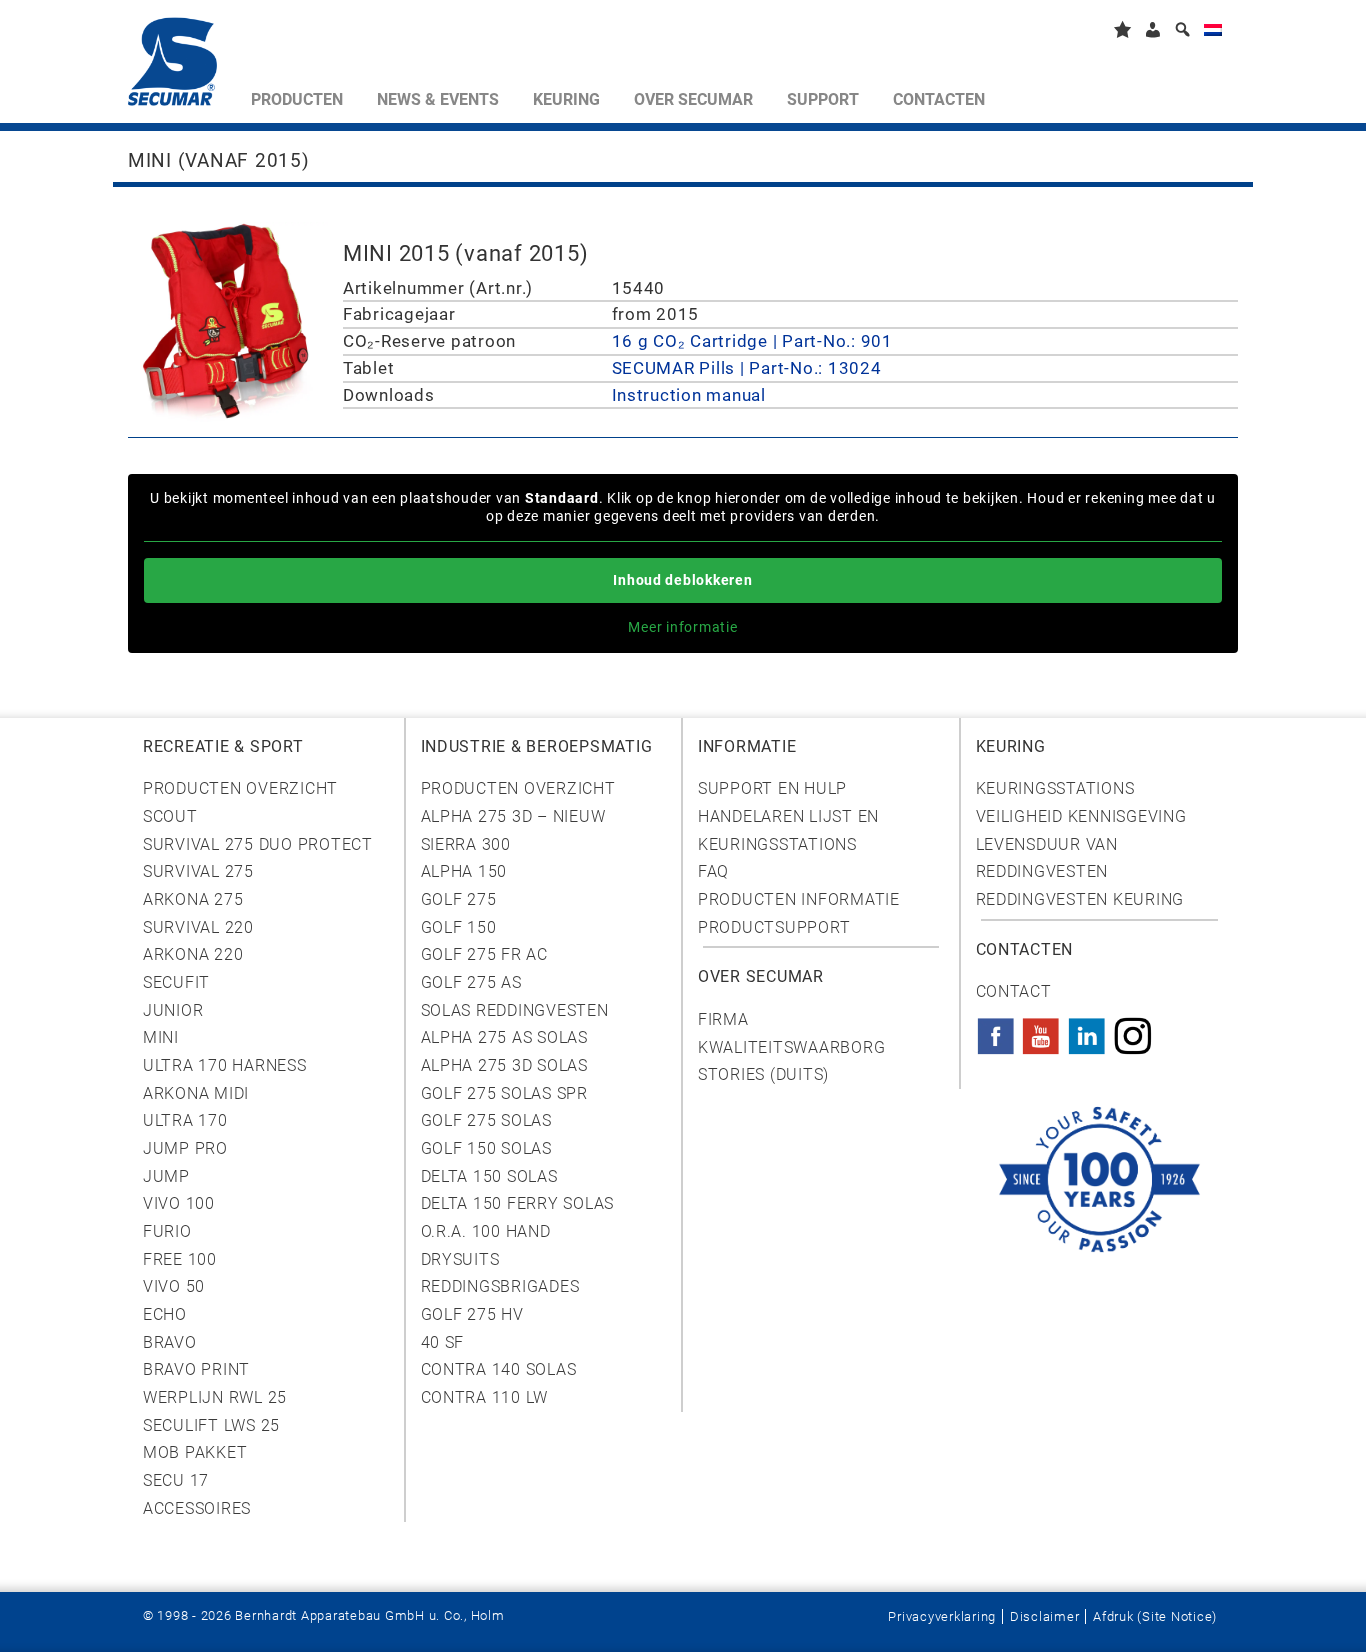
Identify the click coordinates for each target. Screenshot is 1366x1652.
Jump (166, 1176)
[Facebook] (996, 1030)
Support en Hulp (772, 788)
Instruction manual (689, 395)
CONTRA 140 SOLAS (499, 1369)
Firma (723, 1019)
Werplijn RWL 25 (215, 1397)
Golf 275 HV (472, 1314)
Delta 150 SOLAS (489, 1176)
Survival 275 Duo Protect (258, 844)
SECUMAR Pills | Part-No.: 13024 (747, 368)
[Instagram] (1133, 1030)
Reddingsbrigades (500, 1286)
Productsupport (774, 927)
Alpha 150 (464, 871)
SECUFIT (176, 982)
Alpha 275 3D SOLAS (504, 1065)
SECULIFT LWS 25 (211, 1425)
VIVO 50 (174, 1286)
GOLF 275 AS (471, 982)
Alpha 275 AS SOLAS (504, 1037)
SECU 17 (176, 1480)
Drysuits (460, 1259)
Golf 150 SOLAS (486, 1148)
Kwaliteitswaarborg (791, 1047)
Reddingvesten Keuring (1080, 899)
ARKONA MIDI (196, 1093)
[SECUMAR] (181, 66)
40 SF (443, 1342)
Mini (161, 1037)
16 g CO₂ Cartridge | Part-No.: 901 (752, 341)
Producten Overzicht (240, 788)
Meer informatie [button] (682, 627)
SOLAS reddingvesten (515, 1010)
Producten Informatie (799, 899)
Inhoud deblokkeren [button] (682, 580)
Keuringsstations (1055, 788)
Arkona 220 (193, 954)
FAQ (713, 871)
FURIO (167, 1231)
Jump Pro (185, 1148)
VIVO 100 (179, 1203)
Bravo (170, 1342)
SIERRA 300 (466, 844)
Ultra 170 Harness (225, 1065)
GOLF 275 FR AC (484, 954)
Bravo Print (196, 1369)
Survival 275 (198, 871)
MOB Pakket (195, 1452)
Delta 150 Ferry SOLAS (518, 1203)
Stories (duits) (763, 1074)
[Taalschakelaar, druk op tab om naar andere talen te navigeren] (1213, 33)
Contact (1014, 991)
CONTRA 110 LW (485, 1397)
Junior (173, 1010)
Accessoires (197, 1508)
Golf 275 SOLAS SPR (504, 1093)
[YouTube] (1041, 1030)
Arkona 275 (193, 899)
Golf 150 (459, 927)
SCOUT (170, 816)
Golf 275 (459, 899)
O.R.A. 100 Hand (486, 1231)
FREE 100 (180, 1259)
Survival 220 (198, 927)
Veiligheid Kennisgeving (1081, 816)
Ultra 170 (185, 1120)
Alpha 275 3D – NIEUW (513, 816)
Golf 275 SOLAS (486, 1120)
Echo (165, 1314)
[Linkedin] (1087, 1030)
